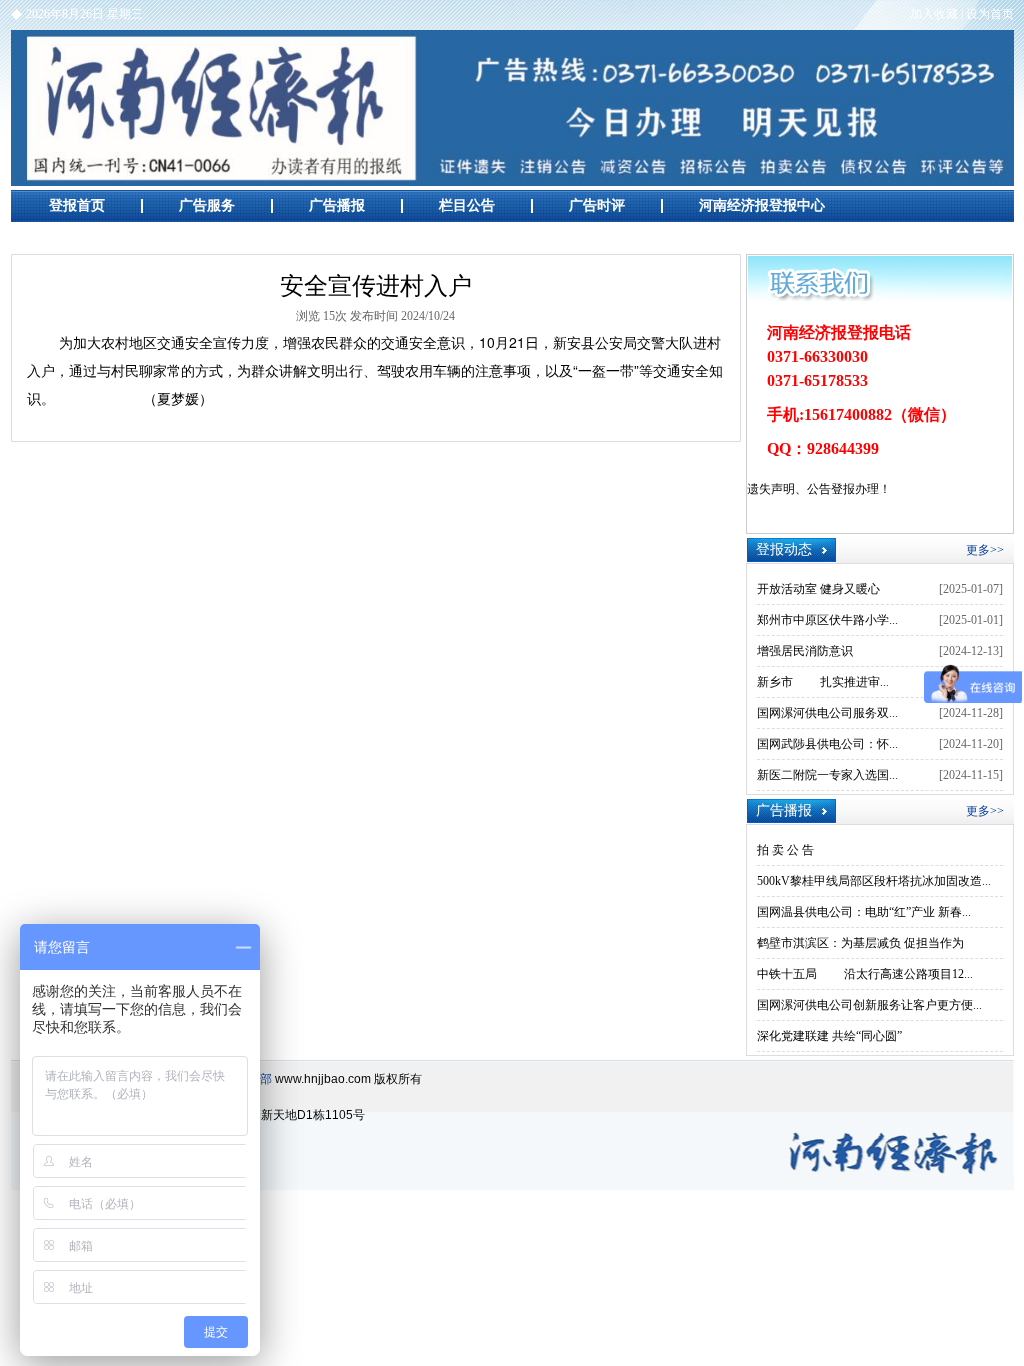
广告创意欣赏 (91, 237)
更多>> (985, 550)
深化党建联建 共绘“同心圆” (829, 1036)
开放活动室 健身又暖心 (818, 589)
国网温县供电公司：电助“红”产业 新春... (864, 912)
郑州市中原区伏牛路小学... (827, 620)
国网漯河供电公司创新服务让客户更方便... (869, 1005)
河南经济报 (512, 108)
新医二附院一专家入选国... (827, 775)
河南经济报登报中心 (762, 205)
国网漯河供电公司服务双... (827, 713)
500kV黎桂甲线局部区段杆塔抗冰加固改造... (874, 881)
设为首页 (990, 14)
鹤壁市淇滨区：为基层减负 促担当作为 (860, 943)
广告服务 (207, 205)
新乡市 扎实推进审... (823, 682)
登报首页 (77, 205)
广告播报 (337, 205)
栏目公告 (467, 205)
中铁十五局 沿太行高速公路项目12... (865, 974)
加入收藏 (934, 14)
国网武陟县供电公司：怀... (827, 744)
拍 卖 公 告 (785, 850)
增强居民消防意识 (805, 651)
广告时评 (597, 205)
